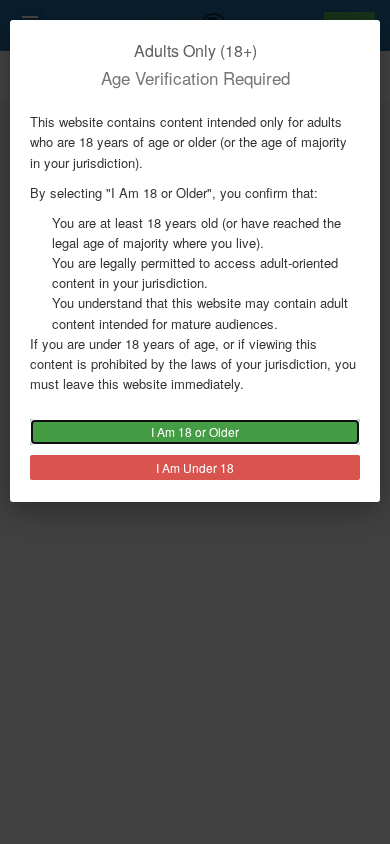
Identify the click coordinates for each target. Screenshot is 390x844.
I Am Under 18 (195, 467)
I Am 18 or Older (195, 431)
